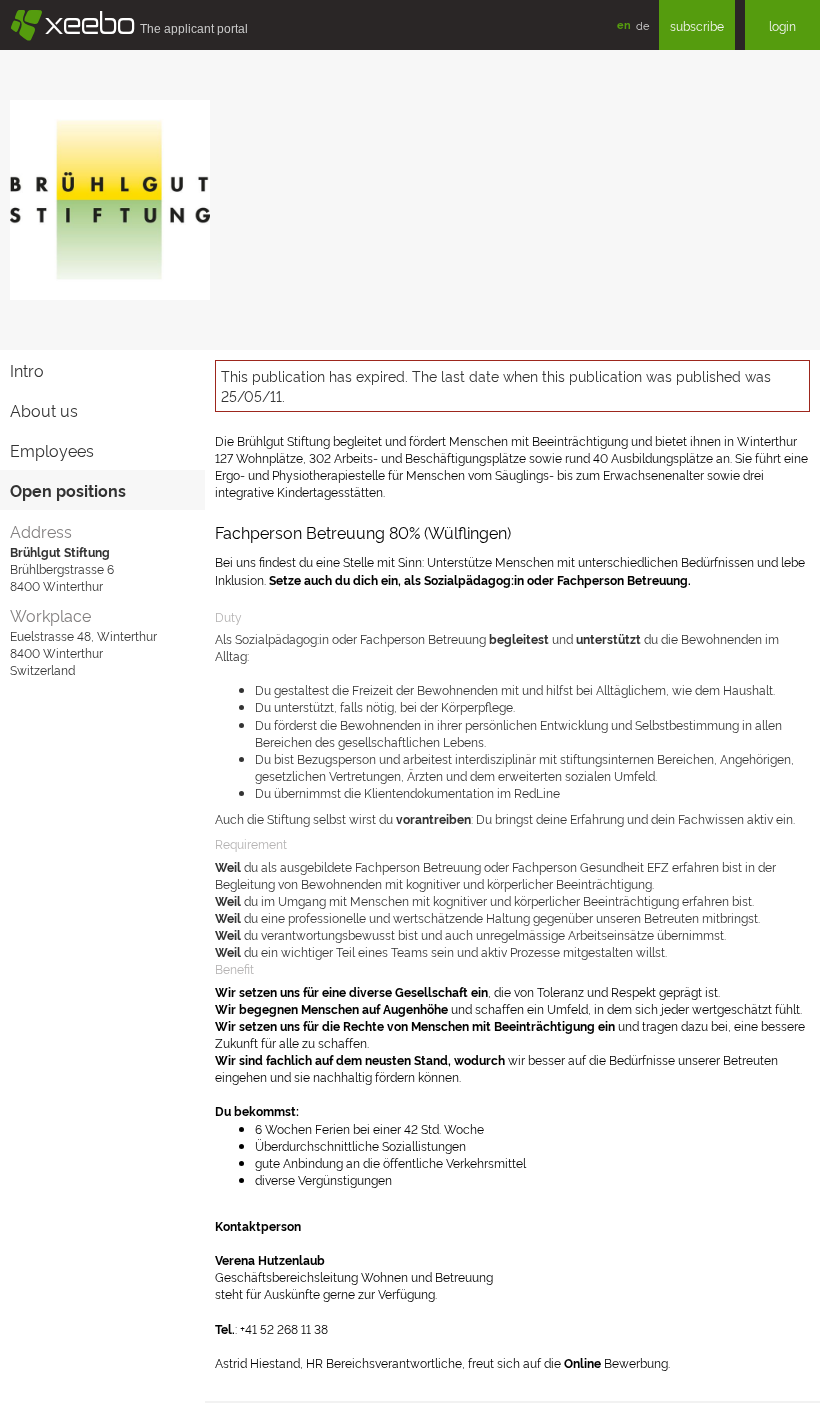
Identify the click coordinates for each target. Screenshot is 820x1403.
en (624, 24)
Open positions (68, 490)
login (782, 25)
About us (44, 410)
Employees (52, 450)
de (642, 25)
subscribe (697, 25)
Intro (27, 370)
